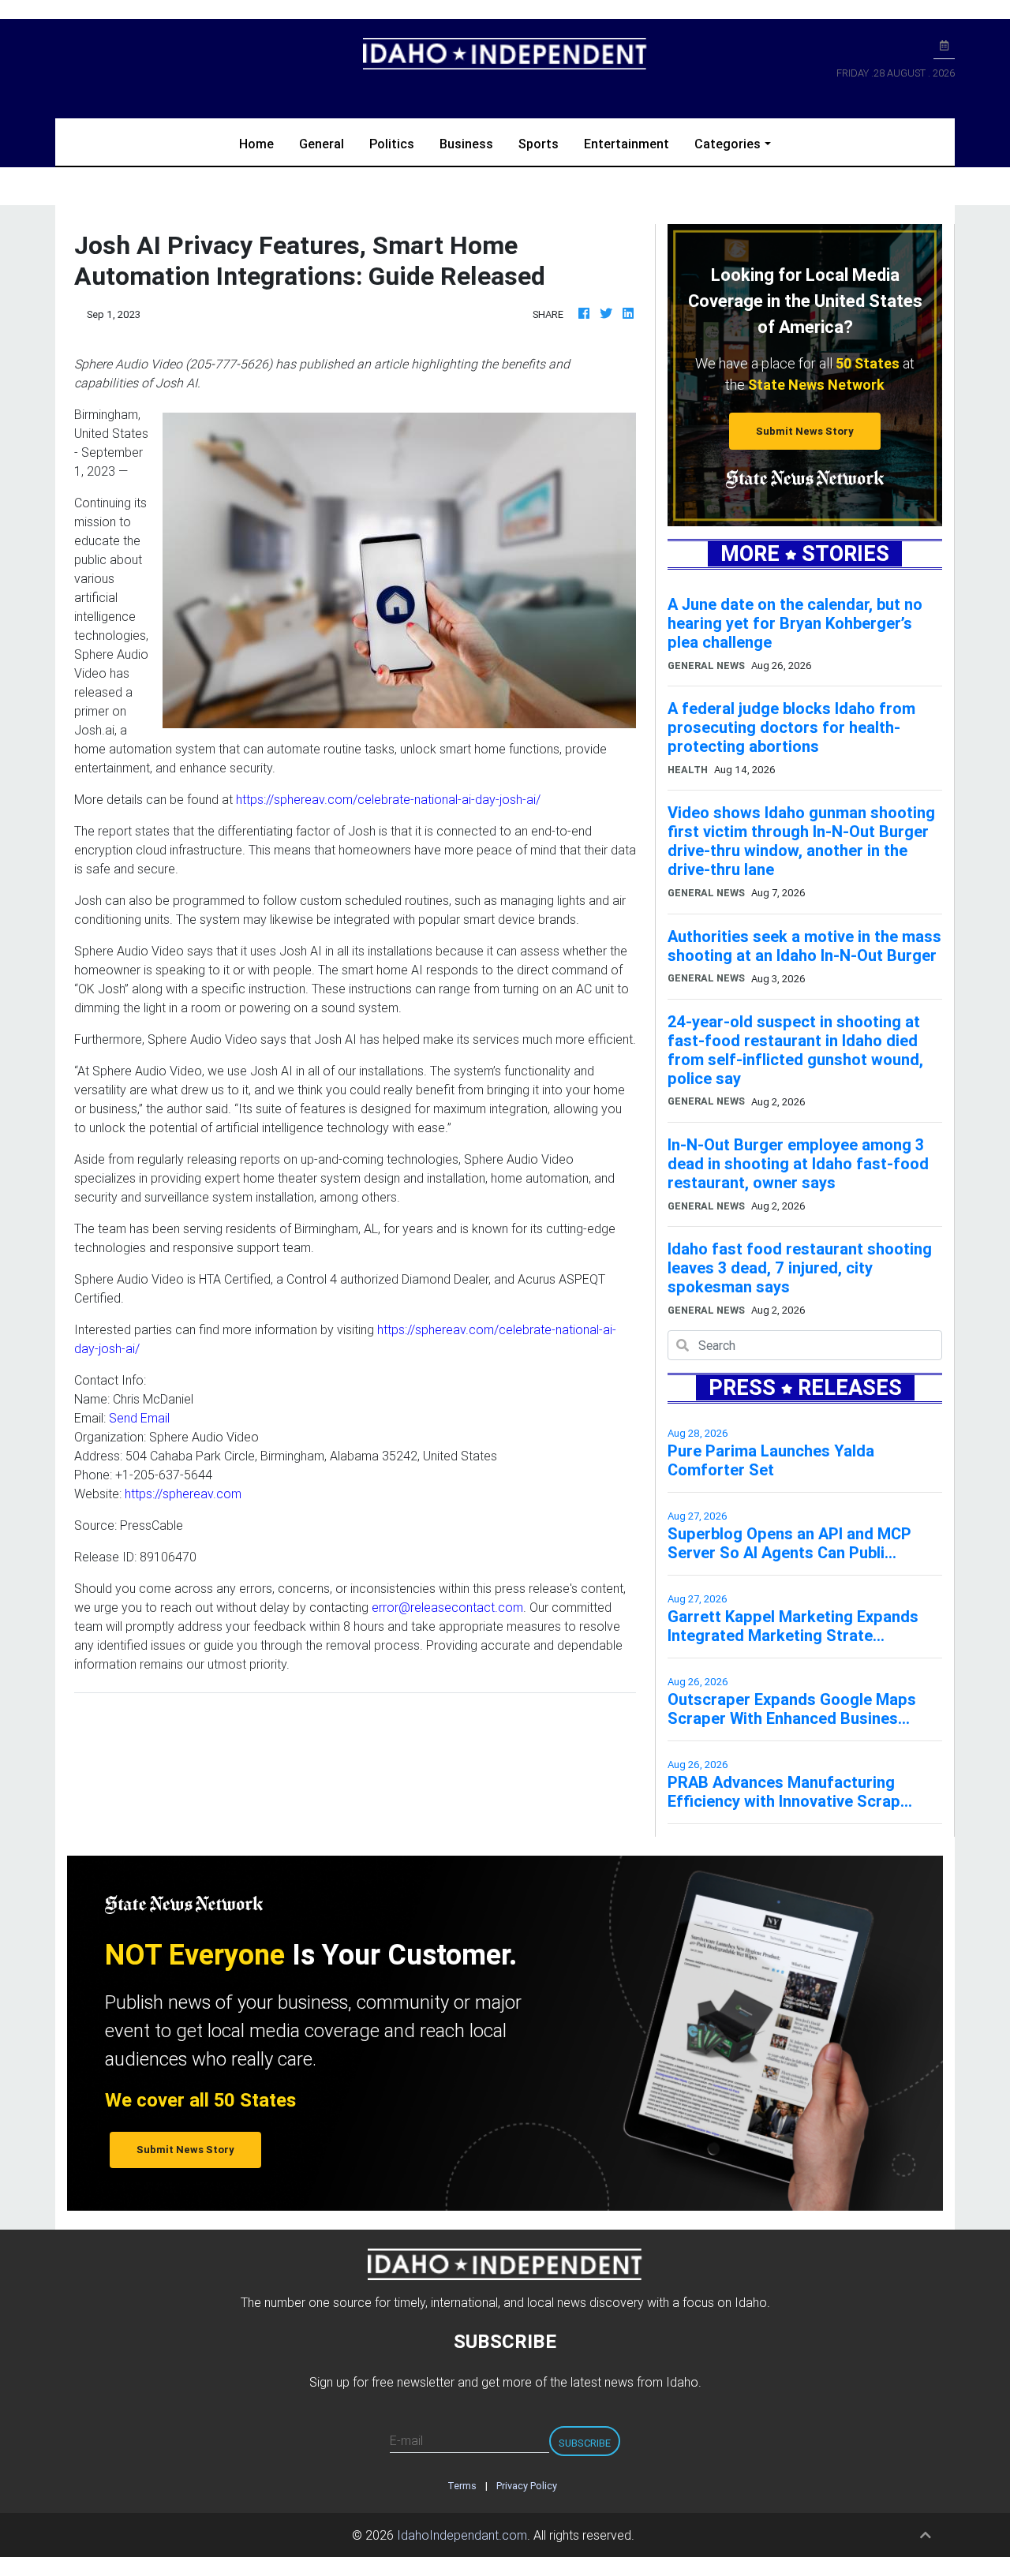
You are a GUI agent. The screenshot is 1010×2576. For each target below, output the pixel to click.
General (322, 144)
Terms (462, 2486)
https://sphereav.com (183, 1494)
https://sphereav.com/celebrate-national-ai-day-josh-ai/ (388, 799)
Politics (392, 144)
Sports (539, 144)
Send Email (139, 1418)
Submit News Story (805, 431)
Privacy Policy (527, 2486)
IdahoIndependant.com (462, 2535)
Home (263, 143)
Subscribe (585, 2443)
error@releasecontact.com (447, 1607)
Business (466, 144)
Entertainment (627, 144)
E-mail (406, 2440)
